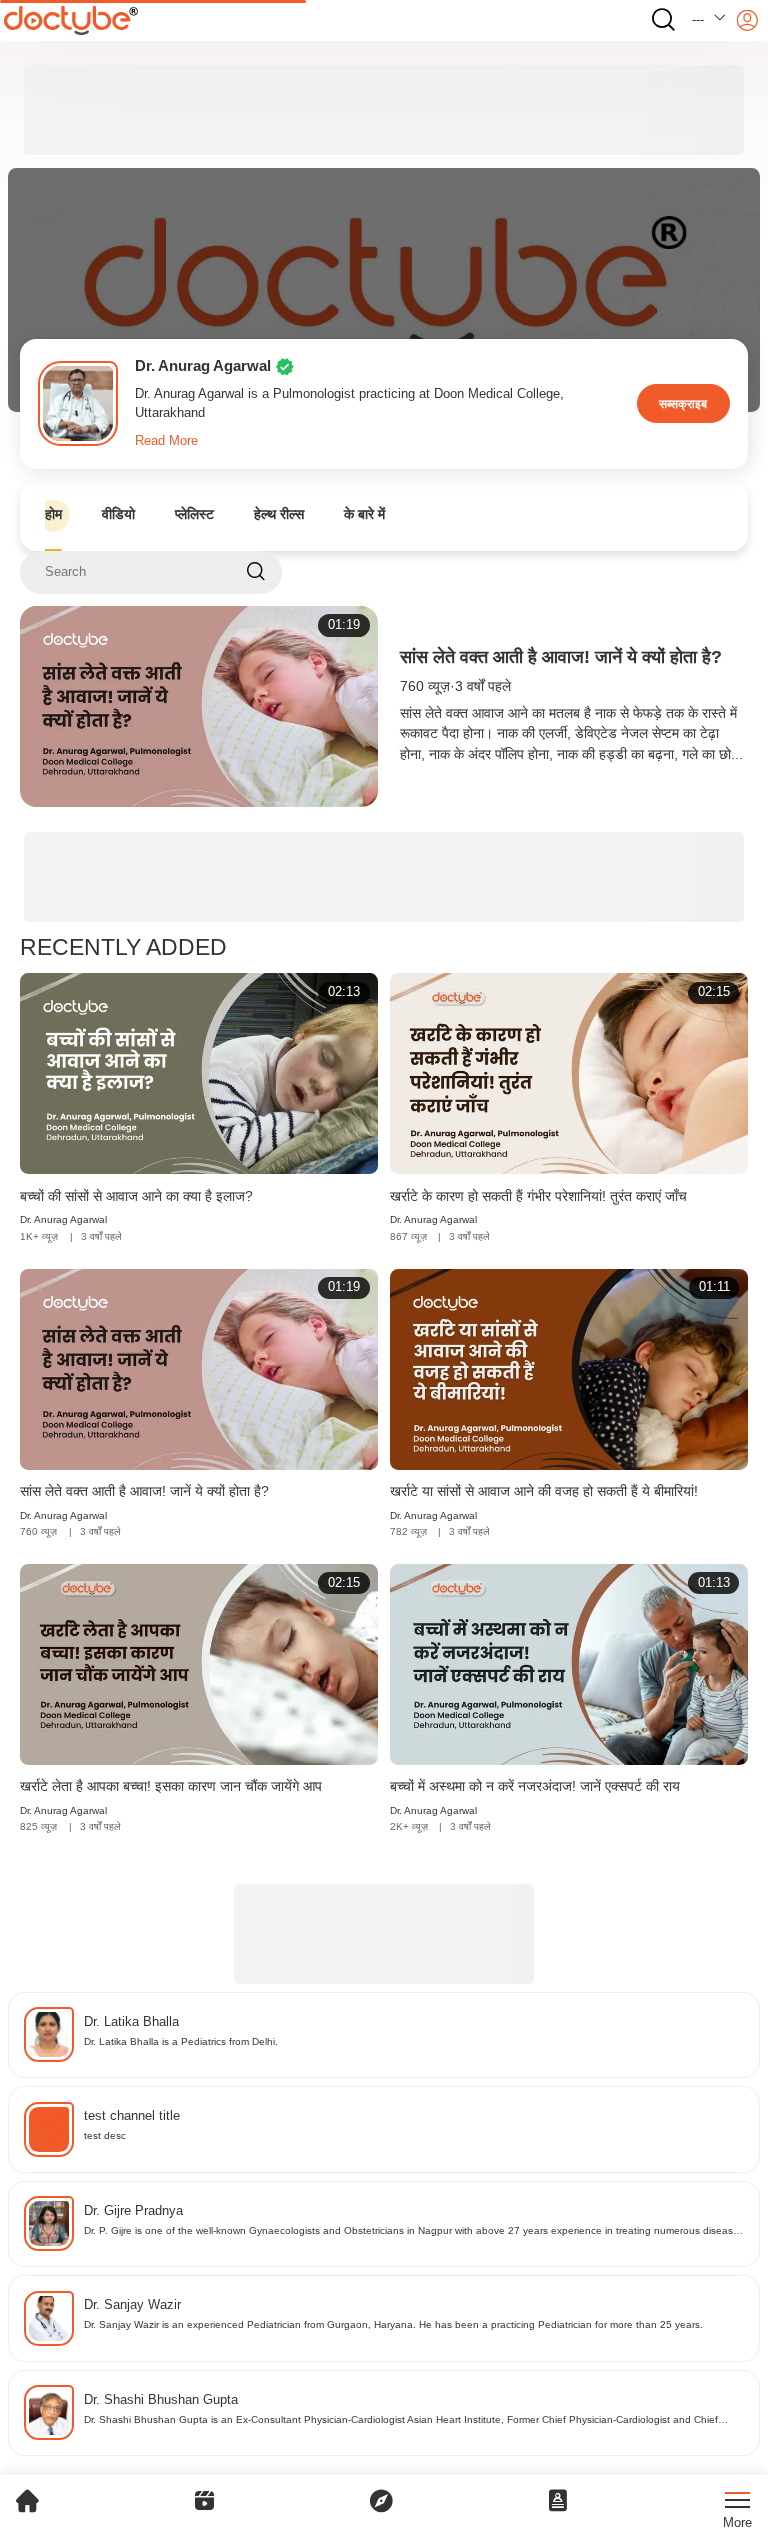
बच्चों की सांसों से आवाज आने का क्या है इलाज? (136, 1196)
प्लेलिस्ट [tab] (194, 514)
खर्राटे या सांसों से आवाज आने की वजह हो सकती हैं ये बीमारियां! (544, 1491)
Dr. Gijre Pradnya (133, 2211)
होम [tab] (53, 514)
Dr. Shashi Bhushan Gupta (161, 2400)
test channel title (132, 2116)
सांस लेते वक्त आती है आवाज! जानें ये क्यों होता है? (561, 657)
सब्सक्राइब (683, 403)
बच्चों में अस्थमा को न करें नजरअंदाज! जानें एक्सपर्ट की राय (535, 1786)
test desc (105, 2135)
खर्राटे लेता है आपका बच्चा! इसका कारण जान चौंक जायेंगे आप (171, 1786)
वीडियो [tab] (118, 514)
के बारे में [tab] (364, 514)
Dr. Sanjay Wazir (132, 2305)
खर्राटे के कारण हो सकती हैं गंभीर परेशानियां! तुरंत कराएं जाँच (538, 1196)
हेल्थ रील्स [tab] (279, 514)
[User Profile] (747, 20)
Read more (166, 441)
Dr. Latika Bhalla (131, 2022)
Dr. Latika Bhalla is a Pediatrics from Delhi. (181, 2041)
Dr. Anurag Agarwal (63, 1219)
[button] (709, 20)
